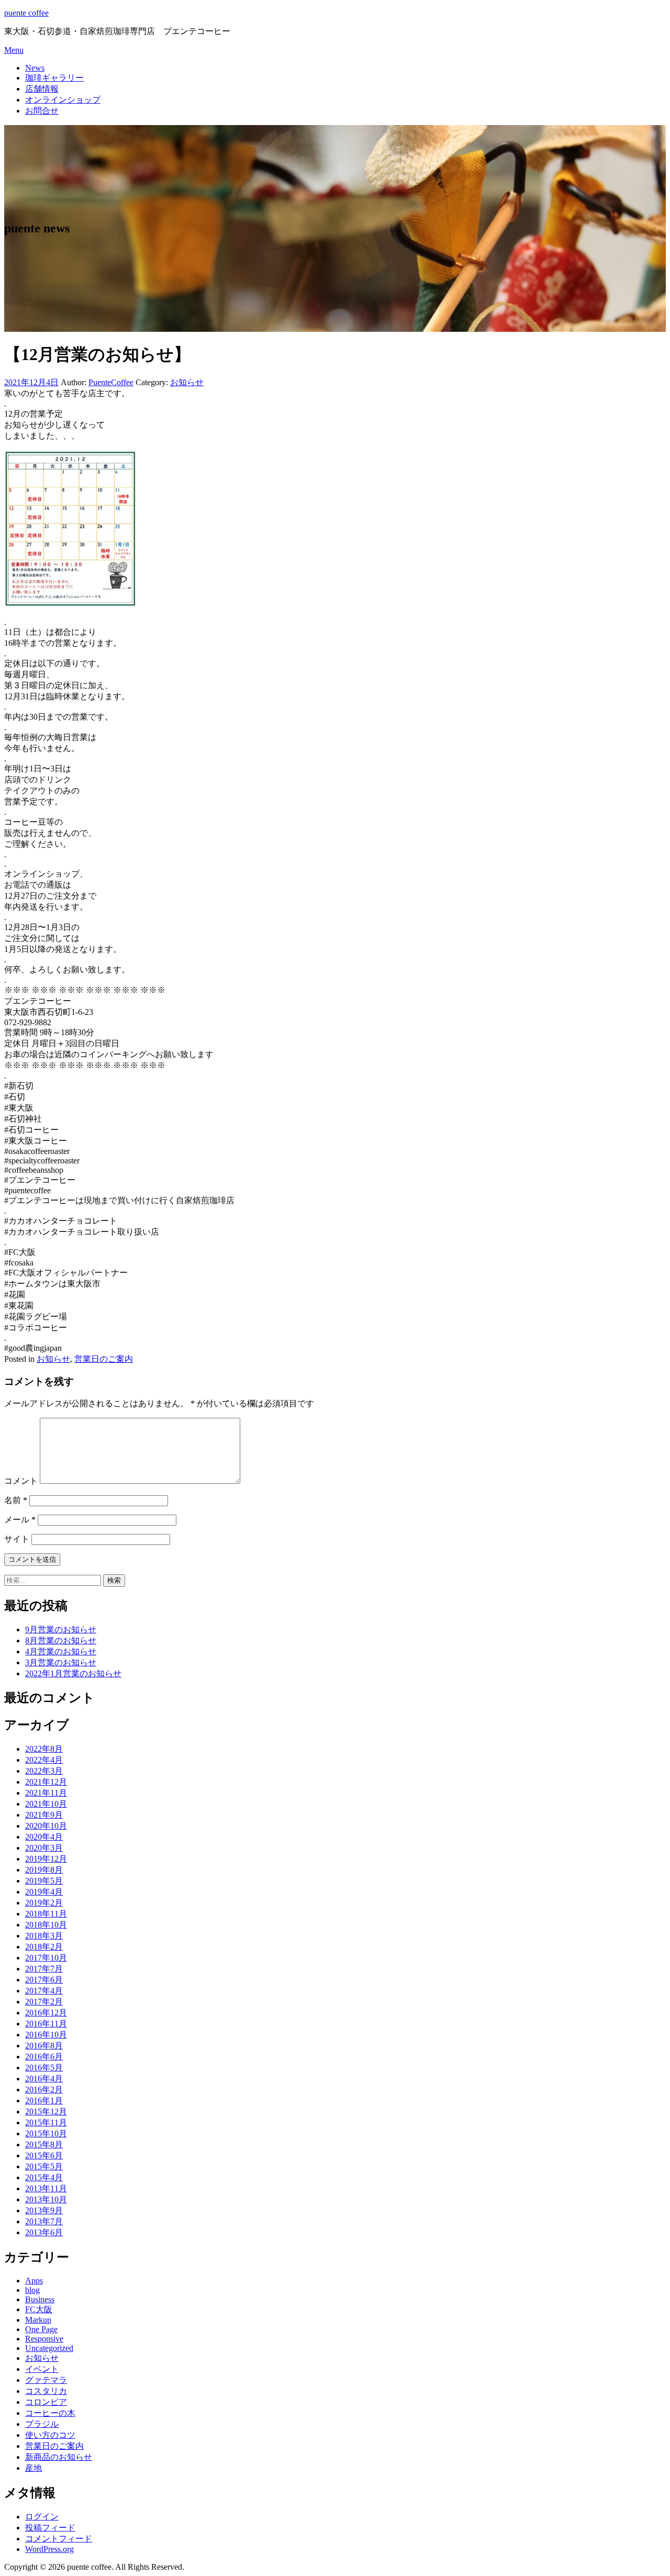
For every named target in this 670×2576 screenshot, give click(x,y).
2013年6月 (44, 2232)
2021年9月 (44, 1815)
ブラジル (42, 2424)
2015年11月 (46, 2123)
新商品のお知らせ (59, 2457)
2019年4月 (44, 1892)
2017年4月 (44, 1991)
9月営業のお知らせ (61, 1629)
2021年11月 (46, 1793)
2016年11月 (46, 2024)
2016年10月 (46, 2035)
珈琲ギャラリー (54, 78)
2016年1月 (44, 2101)
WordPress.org (49, 2549)
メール (20, 1520)
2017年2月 (44, 2002)
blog (32, 2290)
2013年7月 (44, 2221)
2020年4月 (44, 1837)
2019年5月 (44, 1881)
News (35, 68)
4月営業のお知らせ (61, 1651)
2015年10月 (46, 2133)
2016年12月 (46, 2013)
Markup (38, 2320)
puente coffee (26, 13)
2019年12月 (46, 1859)
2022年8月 (44, 1749)
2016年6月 (44, 2057)
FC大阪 (39, 2309)
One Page (41, 2329)
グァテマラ (46, 2380)
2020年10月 (46, 1826)
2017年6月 (44, 1980)
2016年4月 (44, 2079)
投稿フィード (50, 2528)
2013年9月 (44, 2210)
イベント (42, 2369)
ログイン (42, 2517)
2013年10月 (46, 2199)
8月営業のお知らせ (61, 1640)
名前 (16, 1500)
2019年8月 (44, 1870)
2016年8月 (44, 2046)
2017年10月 (46, 1958)
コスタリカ (46, 2391)
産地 (33, 2468)
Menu (14, 50)
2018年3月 (44, 1936)
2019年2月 (44, 1903)
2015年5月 (44, 2166)
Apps (34, 2281)
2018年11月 (46, 1914)
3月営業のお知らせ (61, 1662)
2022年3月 (44, 1771)
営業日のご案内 (104, 1359)
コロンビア (46, 2402)
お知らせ (187, 382)
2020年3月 (44, 1848)
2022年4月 (44, 1760)
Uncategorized (49, 2348)
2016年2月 (44, 2090)
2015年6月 (44, 2155)
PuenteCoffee (111, 382)
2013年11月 (46, 2188)
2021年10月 (46, 1804)
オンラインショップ (63, 100)
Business (40, 2299)
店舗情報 (42, 89)
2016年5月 (44, 2068)
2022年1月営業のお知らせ (73, 1673)
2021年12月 (46, 1782)
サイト (17, 1539)
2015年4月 (44, 2177)
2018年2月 (44, 1947)
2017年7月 (44, 1969)
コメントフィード (59, 2539)
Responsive (44, 2339)
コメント (21, 1481)
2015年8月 (44, 2144)
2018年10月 (46, 1925)
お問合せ (42, 111)
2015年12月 (46, 2112)
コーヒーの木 (50, 2413)
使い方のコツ (50, 2435)
